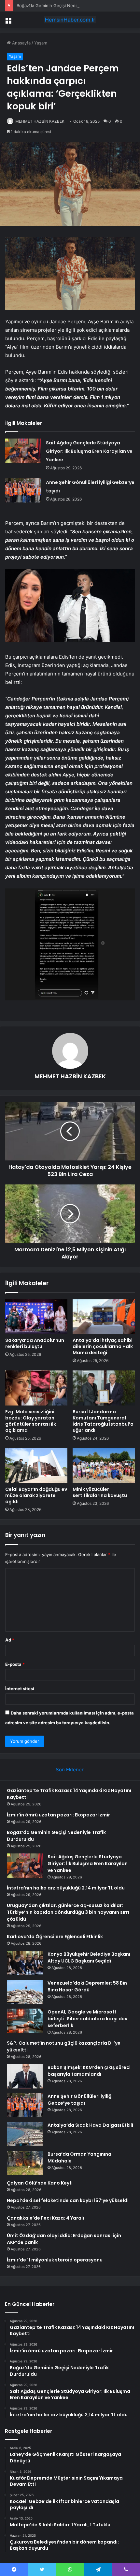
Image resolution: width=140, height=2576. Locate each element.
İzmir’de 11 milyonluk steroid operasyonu (55, 2260)
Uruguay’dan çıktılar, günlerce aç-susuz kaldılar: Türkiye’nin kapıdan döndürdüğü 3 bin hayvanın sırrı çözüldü (68, 1912)
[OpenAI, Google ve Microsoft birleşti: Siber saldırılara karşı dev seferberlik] (25, 2021)
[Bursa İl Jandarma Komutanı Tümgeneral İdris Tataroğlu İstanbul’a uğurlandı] (104, 1388)
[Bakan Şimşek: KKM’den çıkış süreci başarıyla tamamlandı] (25, 2076)
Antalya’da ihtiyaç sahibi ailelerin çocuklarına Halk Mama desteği (103, 1346)
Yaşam (41, 43)
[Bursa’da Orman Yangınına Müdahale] (25, 2163)
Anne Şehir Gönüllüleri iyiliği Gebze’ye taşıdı (80, 2100)
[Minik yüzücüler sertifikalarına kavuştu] (104, 1466)
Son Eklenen (70, 1770)
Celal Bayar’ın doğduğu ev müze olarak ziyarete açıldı (36, 1495)
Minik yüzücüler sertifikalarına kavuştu (100, 1492)
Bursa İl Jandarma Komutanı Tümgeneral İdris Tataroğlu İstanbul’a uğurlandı (103, 1421)
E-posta (15, 1664)
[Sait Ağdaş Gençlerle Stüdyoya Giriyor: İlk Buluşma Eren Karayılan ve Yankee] (23, 451)
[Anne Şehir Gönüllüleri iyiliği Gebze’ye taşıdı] (23, 490)
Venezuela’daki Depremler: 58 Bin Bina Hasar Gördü (87, 1986)
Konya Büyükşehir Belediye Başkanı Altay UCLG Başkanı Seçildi (89, 1957)
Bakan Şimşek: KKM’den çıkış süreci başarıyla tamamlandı (89, 2071)
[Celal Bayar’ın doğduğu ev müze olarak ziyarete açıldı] (36, 1466)
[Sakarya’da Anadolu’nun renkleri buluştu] (36, 1317)
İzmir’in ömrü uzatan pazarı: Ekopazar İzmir (58, 1815)
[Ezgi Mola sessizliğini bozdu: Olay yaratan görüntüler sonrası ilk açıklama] (36, 1388)
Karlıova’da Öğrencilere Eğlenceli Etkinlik (55, 1937)
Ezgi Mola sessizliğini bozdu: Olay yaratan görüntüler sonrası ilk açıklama (31, 1421)
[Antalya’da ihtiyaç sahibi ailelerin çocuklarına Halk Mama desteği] (104, 1317)
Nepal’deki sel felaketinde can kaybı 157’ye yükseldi (68, 2200)
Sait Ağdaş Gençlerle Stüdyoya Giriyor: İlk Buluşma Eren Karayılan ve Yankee (89, 451)
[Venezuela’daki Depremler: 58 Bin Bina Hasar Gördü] (25, 1992)
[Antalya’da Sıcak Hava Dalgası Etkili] (25, 2134)
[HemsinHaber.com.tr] (70, 20)
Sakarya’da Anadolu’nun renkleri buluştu (35, 1343)
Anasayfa (21, 43)
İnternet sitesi (20, 1689)
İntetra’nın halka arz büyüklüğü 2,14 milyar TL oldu (66, 1888)
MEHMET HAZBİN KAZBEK (40, 121)
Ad (10, 1640)
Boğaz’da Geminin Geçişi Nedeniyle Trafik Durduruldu (70, 6)
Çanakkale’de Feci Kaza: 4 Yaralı (45, 2218)
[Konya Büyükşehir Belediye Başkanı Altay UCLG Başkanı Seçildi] (25, 1963)
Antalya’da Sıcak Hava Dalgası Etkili (90, 2125)
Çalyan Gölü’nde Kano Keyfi (40, 2183)
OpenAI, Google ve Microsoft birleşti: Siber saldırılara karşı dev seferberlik (87, 2019)
